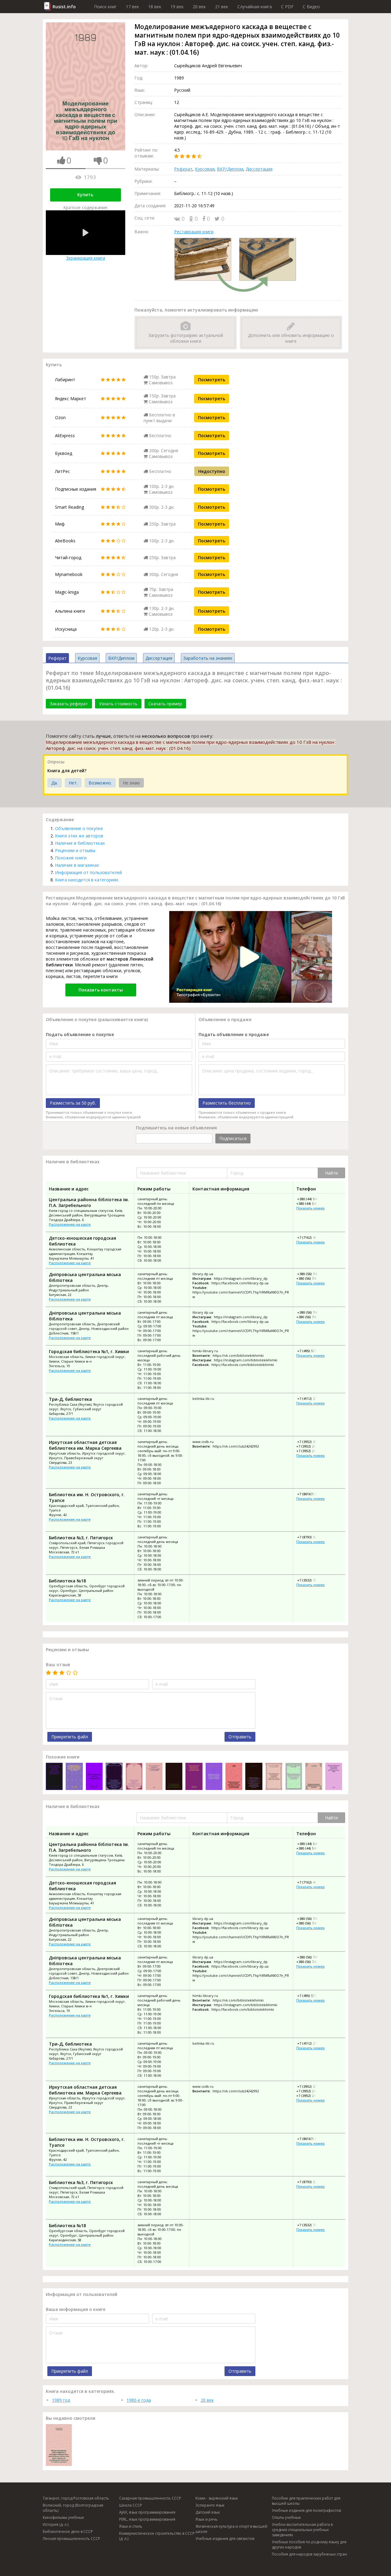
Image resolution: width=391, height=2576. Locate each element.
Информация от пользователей (88, 872)
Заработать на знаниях (208, 658)
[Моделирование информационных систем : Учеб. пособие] (314, 1777)
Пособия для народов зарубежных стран (309, 2554)
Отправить (240, 1737)
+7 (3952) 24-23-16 (311, 1451)
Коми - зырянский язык (217, 2498)
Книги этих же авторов (79, 836)
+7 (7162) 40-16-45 (311, 1237)
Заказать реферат (69, 704)
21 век (222, 7)
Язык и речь (206, 2519)
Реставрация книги (194, 232)
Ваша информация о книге (76, 2309)
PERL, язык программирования (147, 2519)
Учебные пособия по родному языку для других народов (309, 2545)
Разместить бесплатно (227, 1103)
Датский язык (208, 2512)
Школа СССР (131, 2505)
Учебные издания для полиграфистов (306, 2510)
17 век (132, 7)
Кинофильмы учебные (63, 2517)
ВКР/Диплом (230, 169)
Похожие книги (71, 858)
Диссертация (259, 169)
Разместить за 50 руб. (73, 1103)
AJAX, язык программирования (147, 2512)
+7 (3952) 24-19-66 (311, 1446)
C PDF (287, 7)
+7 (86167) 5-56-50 (311, 1494)
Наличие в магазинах (77, 865)
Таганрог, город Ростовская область (76, 2498)
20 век (199, 7)
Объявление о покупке (79, 828)
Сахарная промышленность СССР (150, 2498)
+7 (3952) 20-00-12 (311, 1442)
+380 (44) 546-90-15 (312, 1203)
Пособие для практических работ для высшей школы (306, 2501)
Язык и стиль (131, 2526)
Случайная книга (255, 7)
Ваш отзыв (58, 1664)
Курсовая (205, 169)
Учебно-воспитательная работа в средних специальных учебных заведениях (302, 2530)
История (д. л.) (56, 2524)
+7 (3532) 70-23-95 (311, 1580)
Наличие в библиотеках (80, 843)
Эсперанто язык (210, 2505)
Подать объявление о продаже (234, 1034)
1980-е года (139, 2400)
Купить (85, 195)
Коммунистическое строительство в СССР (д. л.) (157, 2536)
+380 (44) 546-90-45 (312, 1199)
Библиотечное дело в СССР (68, 2532)
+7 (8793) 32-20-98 (311, 1537)
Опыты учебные (286, 2517)
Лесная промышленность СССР (71, 2539)
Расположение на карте (70, 1224)
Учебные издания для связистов (225, 2539)
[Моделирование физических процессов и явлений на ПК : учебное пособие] (194, 1777)
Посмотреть (212, 380)
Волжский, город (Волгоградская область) (73, 2508)
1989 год (61, 2400)
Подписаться (233, 1138)
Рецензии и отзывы (75, 850)
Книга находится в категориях (87, 880)
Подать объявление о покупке (80, 1034)
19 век (177, 7)
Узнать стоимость (118, 704)
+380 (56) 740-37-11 (312, 1278)
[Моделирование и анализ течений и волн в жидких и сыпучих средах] (214, 1777)
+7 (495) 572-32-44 (311, 1351)
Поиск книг (105, 7)
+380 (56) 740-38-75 (312, 1274)
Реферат (183, 169)
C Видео (311, 7)
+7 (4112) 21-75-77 (311, 1399)
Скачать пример (165, 704)
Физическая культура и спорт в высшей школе (231, 2529)
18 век (155, 7)
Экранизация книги (86, 258)
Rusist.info (64, 7)
